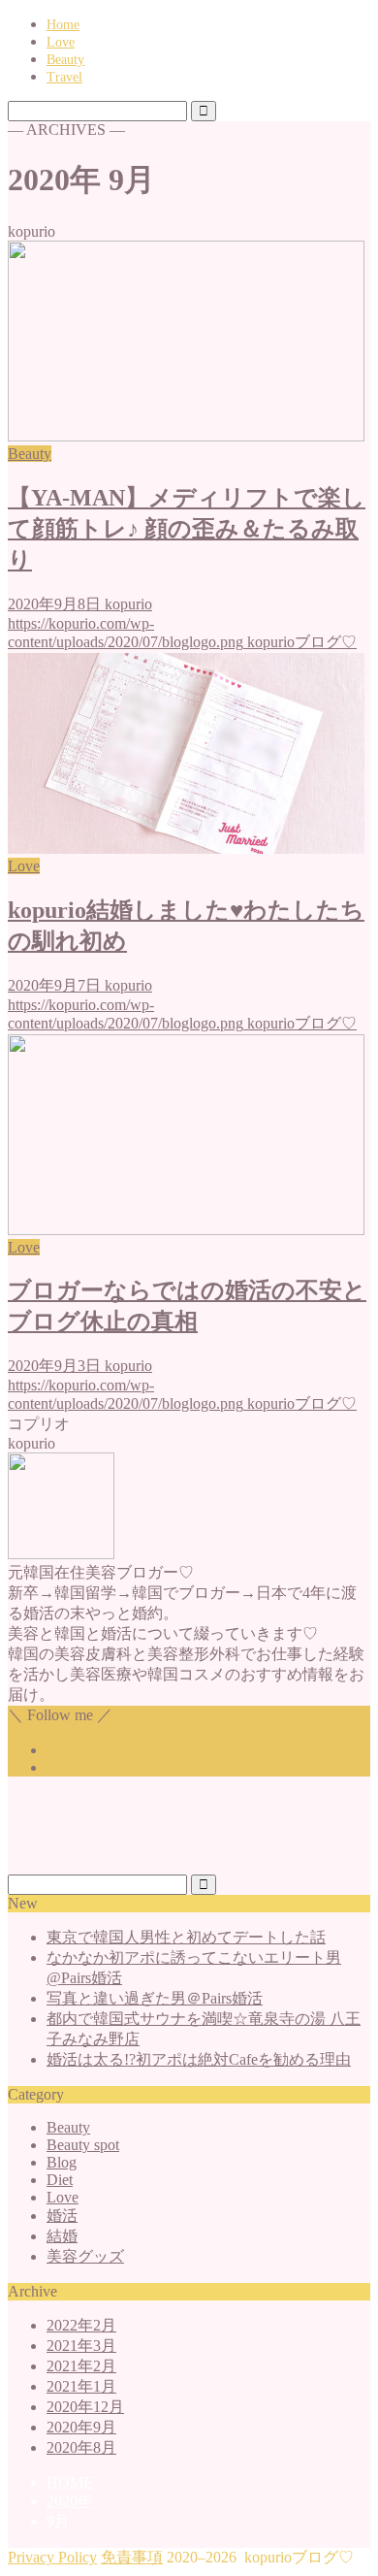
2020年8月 (81, 2447)
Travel (64, 77)
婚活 (62, 2216)
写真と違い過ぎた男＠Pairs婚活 (155, 1998)
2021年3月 (81, 2346)
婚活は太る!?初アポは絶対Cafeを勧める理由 (199, 2059)
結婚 (62, 2236)
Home (63, 25)
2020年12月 (85, 2407)
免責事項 (132, 2557)
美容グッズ (85, 2256)
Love (61, 42)
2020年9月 (81, 2427)
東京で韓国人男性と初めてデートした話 (186, 1937)
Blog (62, 2162)
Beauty (65, 60)
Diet (60, 2180)
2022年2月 (81, 2325)
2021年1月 (81, 2386)
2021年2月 (81, 2366)
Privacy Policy (52, 2557)
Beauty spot (83, 2145)
